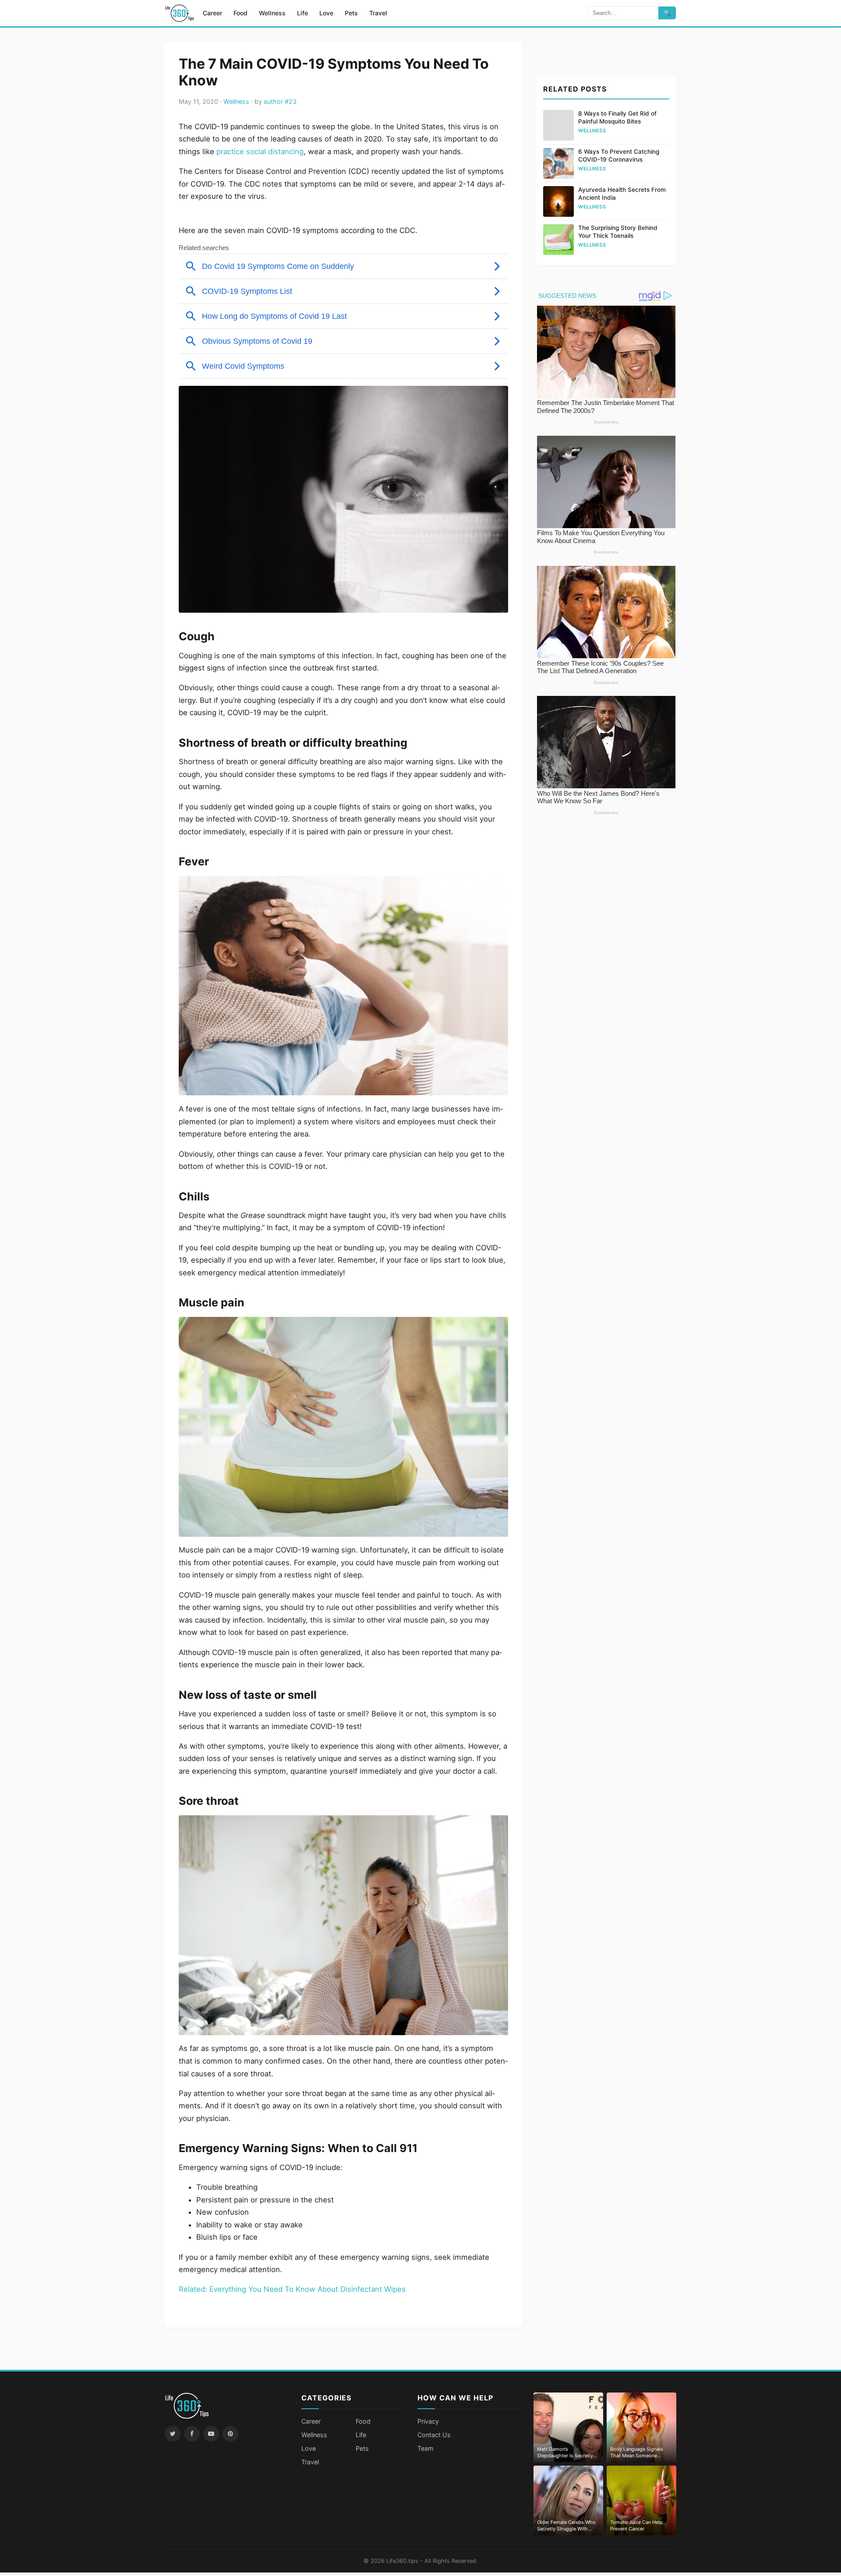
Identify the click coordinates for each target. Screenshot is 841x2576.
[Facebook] (192, 2434)
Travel (378, 13)
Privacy (428, 2421)
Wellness (272, 13)
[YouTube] (211, 2434)
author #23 (280, 101)
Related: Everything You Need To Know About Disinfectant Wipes (292, 2289)
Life (302, 13)
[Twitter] (173, 2434)
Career (212, 13)
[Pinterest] (230, 2434)
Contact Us (434, 2435)
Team (426, 2448)
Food (240, 13)
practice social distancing (260, 152)
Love (326, 13)
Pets (351, 13)
